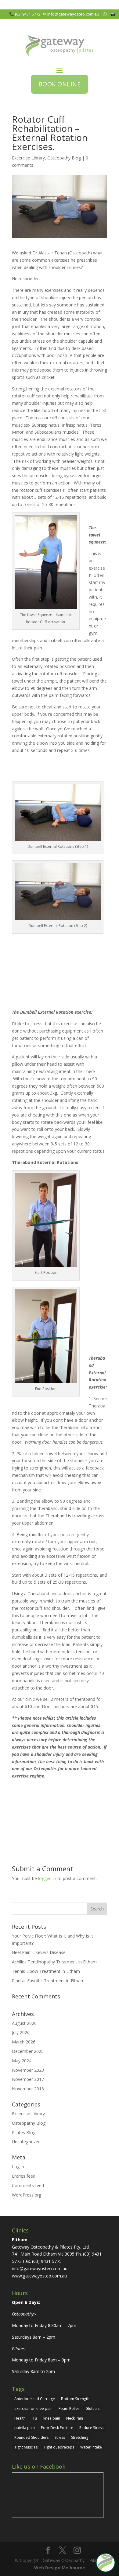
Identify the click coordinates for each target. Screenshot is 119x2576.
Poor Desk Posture (57, 2428)
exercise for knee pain (33, 2408)
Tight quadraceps (59, 2447)
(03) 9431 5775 (47, 2261)
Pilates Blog (24, 2132)
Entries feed (24, 2176)
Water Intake (91, 2447)
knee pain (52, 2418)
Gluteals (92, 2408)
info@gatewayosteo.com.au (75, 14)
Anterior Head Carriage (35, 2399)
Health (20, 2418)
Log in (18, 2167)
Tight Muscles (26, 2447)
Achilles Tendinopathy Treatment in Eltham (54, 1962)
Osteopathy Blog (64, 158)
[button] (106, 2563)
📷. (115, 14)
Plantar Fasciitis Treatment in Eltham (48, 1981)
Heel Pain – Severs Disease (39, 1952)
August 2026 (24, 2023)
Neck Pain (75, 2418)
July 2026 (21, 2032)
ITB (34, 2418)
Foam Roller (69, 2408)
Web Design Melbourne (60, 2568)
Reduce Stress (91, 2428)
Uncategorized (26, 2142)
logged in (47, 1878)
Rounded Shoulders (31, 2437)
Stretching (80, 2437)
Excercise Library (28, 158)
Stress (60, 2437)
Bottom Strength (75, 2399)
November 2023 (28, 2070)
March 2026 (24, 2042)
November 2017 (28, 2079)
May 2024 (22, 2061)
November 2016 (28, 2089)
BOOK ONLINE (60, 84)
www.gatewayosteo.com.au (39, 2276)
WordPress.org (27, 2195)
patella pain (25, 2428)
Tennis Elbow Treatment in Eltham (46, 1971)
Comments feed (28, 2185)
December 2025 (28, 2051)
